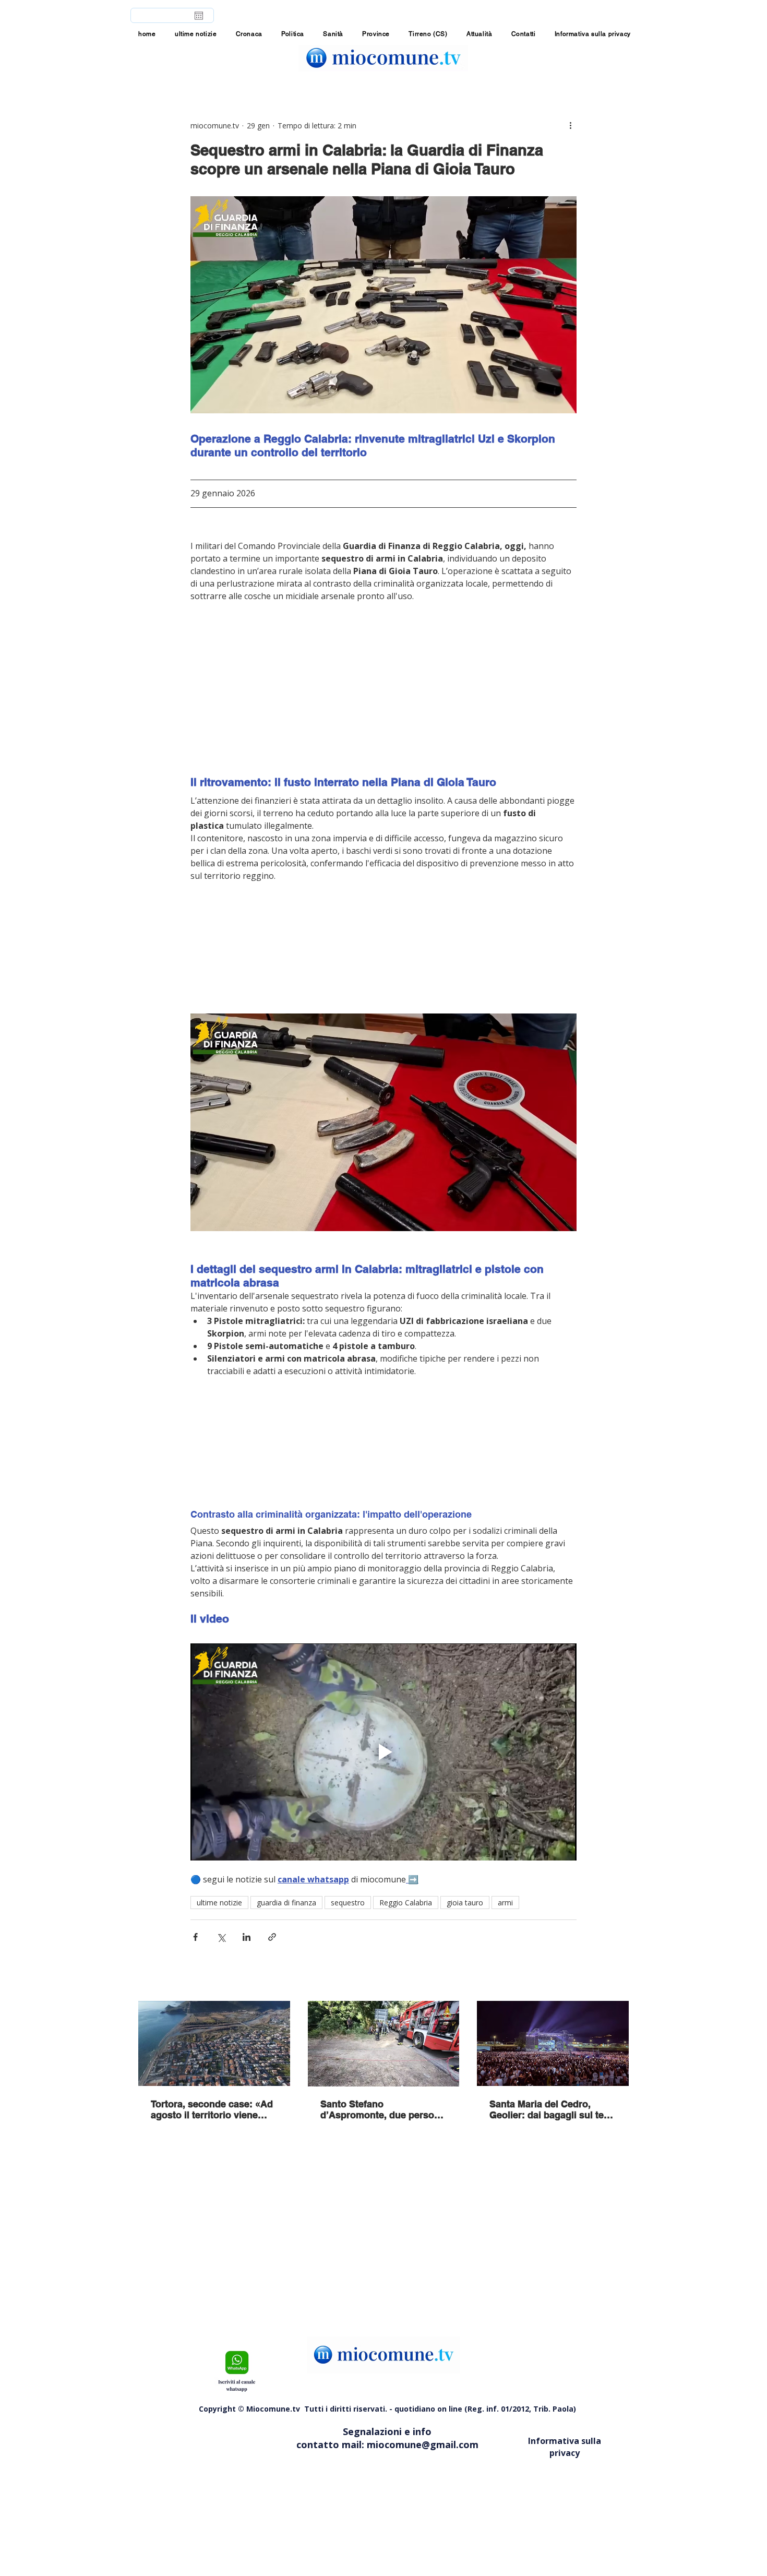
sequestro (348, 1903)
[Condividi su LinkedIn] (247, 1937)
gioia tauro (465, 1903)
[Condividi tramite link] (272, 1937)
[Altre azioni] (570, 125)
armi (505, 1903)
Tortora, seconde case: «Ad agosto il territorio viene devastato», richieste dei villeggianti (212, 2109)
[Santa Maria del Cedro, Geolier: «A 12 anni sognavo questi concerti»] (553, 2043)
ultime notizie (219, 1903)
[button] (376, 34)
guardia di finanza (286, 1903)
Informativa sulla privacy (565, 2447)
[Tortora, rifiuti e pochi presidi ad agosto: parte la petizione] (214, 2043)
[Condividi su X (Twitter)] (221, 1937)
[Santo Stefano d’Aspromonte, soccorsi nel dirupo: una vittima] (384, 2044)
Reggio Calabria (406, 1903)
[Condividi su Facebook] (195, 1937)
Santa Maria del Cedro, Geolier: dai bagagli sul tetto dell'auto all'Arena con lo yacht (553, 2109)
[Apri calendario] (199, 16)
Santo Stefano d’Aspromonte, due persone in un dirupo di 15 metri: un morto (383, 2109)
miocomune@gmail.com (423, 2444)
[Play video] (383, 1752)
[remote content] (383, 689)
